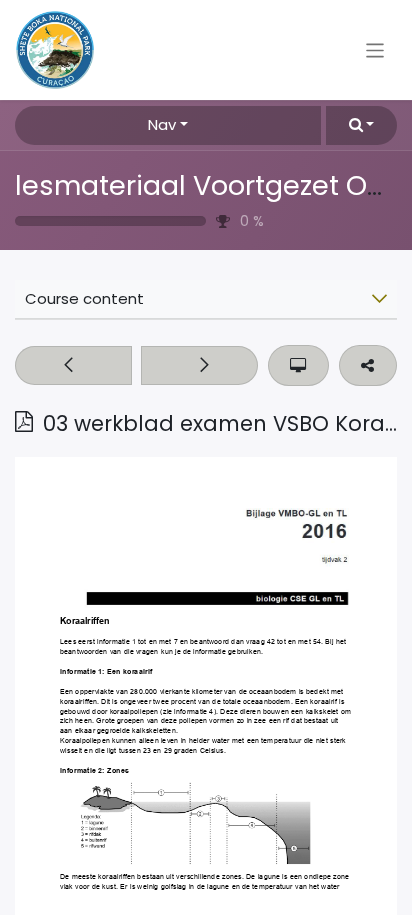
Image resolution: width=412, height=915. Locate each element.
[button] (361, 125)
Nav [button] (162, 124)
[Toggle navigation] (375, 49)
